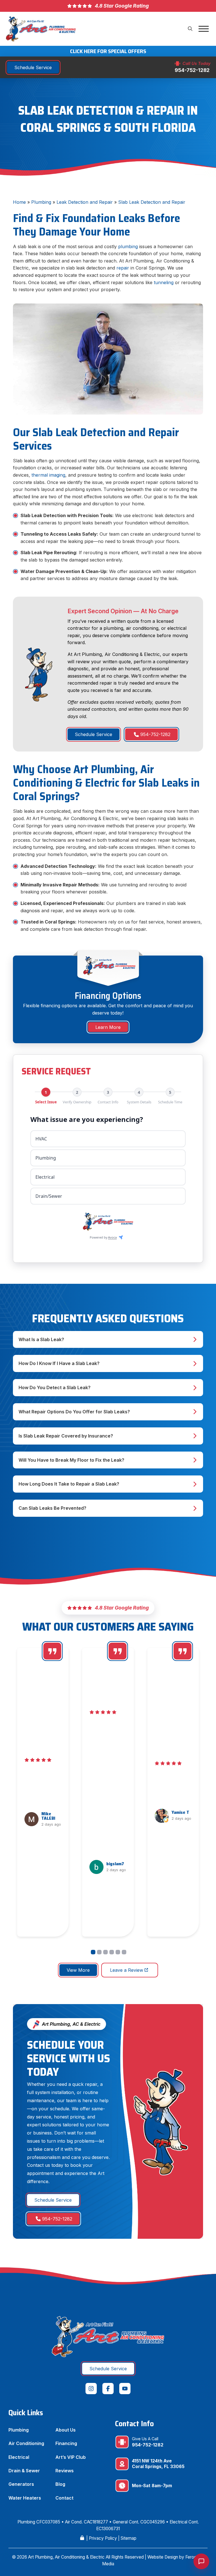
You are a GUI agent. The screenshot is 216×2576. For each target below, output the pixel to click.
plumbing (129, 246)
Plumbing (41, 202)
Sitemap (129, 2538)
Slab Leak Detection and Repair (152, 202)
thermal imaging (48, 475)
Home (19, 202)
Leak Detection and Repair (85, 202)
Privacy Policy (103, 2538)
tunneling (164, 282)
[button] (190, 29)
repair (123, 268)
